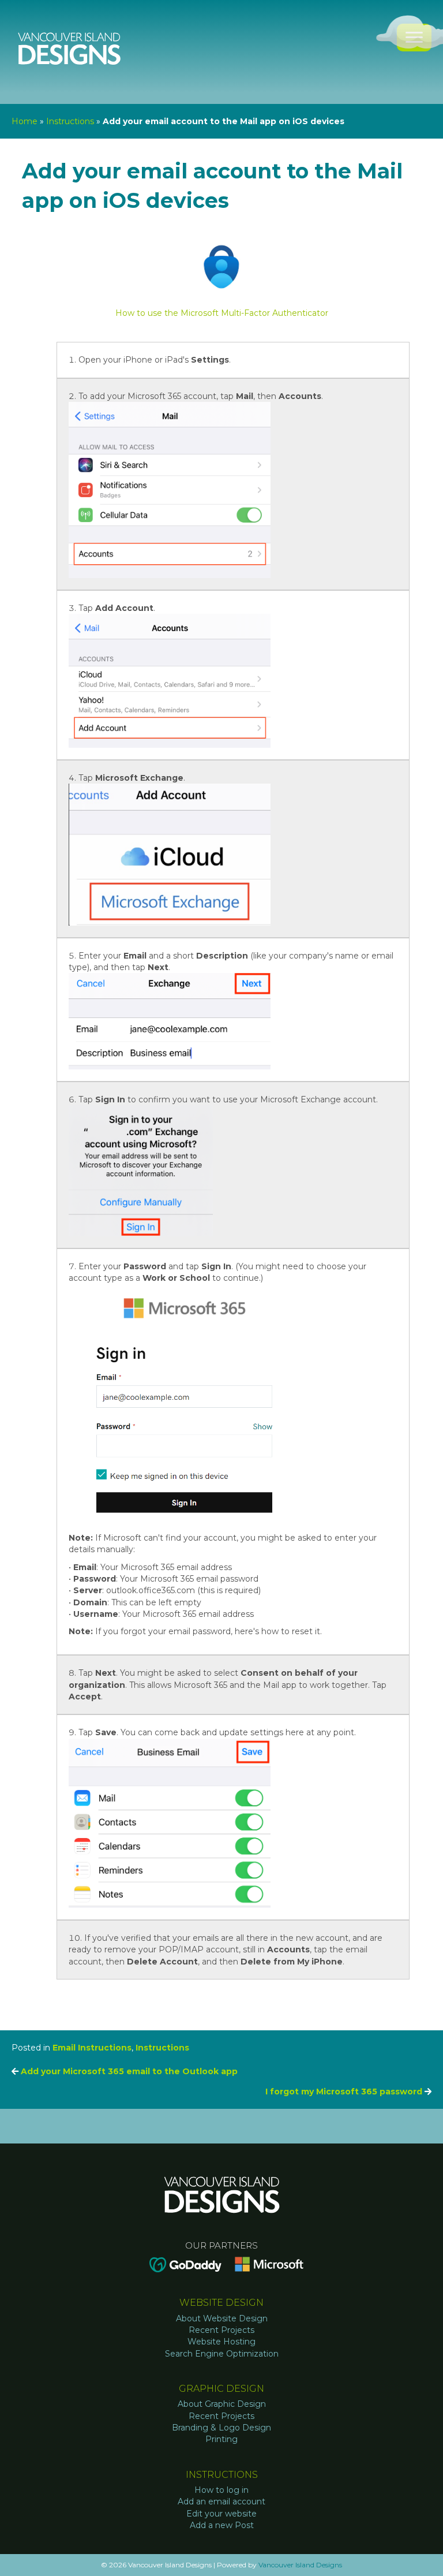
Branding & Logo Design (221, 2428)
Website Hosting (221, 2342)
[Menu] (414, 38)
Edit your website (221, 2514)
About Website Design (222, 2318)
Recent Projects (221, 2330)
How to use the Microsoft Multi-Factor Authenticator (222, 313)
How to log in (221, 2490)
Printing (221, 2439)
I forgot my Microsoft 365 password (345, 2092)
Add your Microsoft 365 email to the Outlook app (128, 2071)
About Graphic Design (222, 2404)
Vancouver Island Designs (300, 2565)
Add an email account (221, 2502)
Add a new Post (222, 2525)
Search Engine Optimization (222, 2354)
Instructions (70, 121)
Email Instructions (92, 2048)
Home (25, 121)
